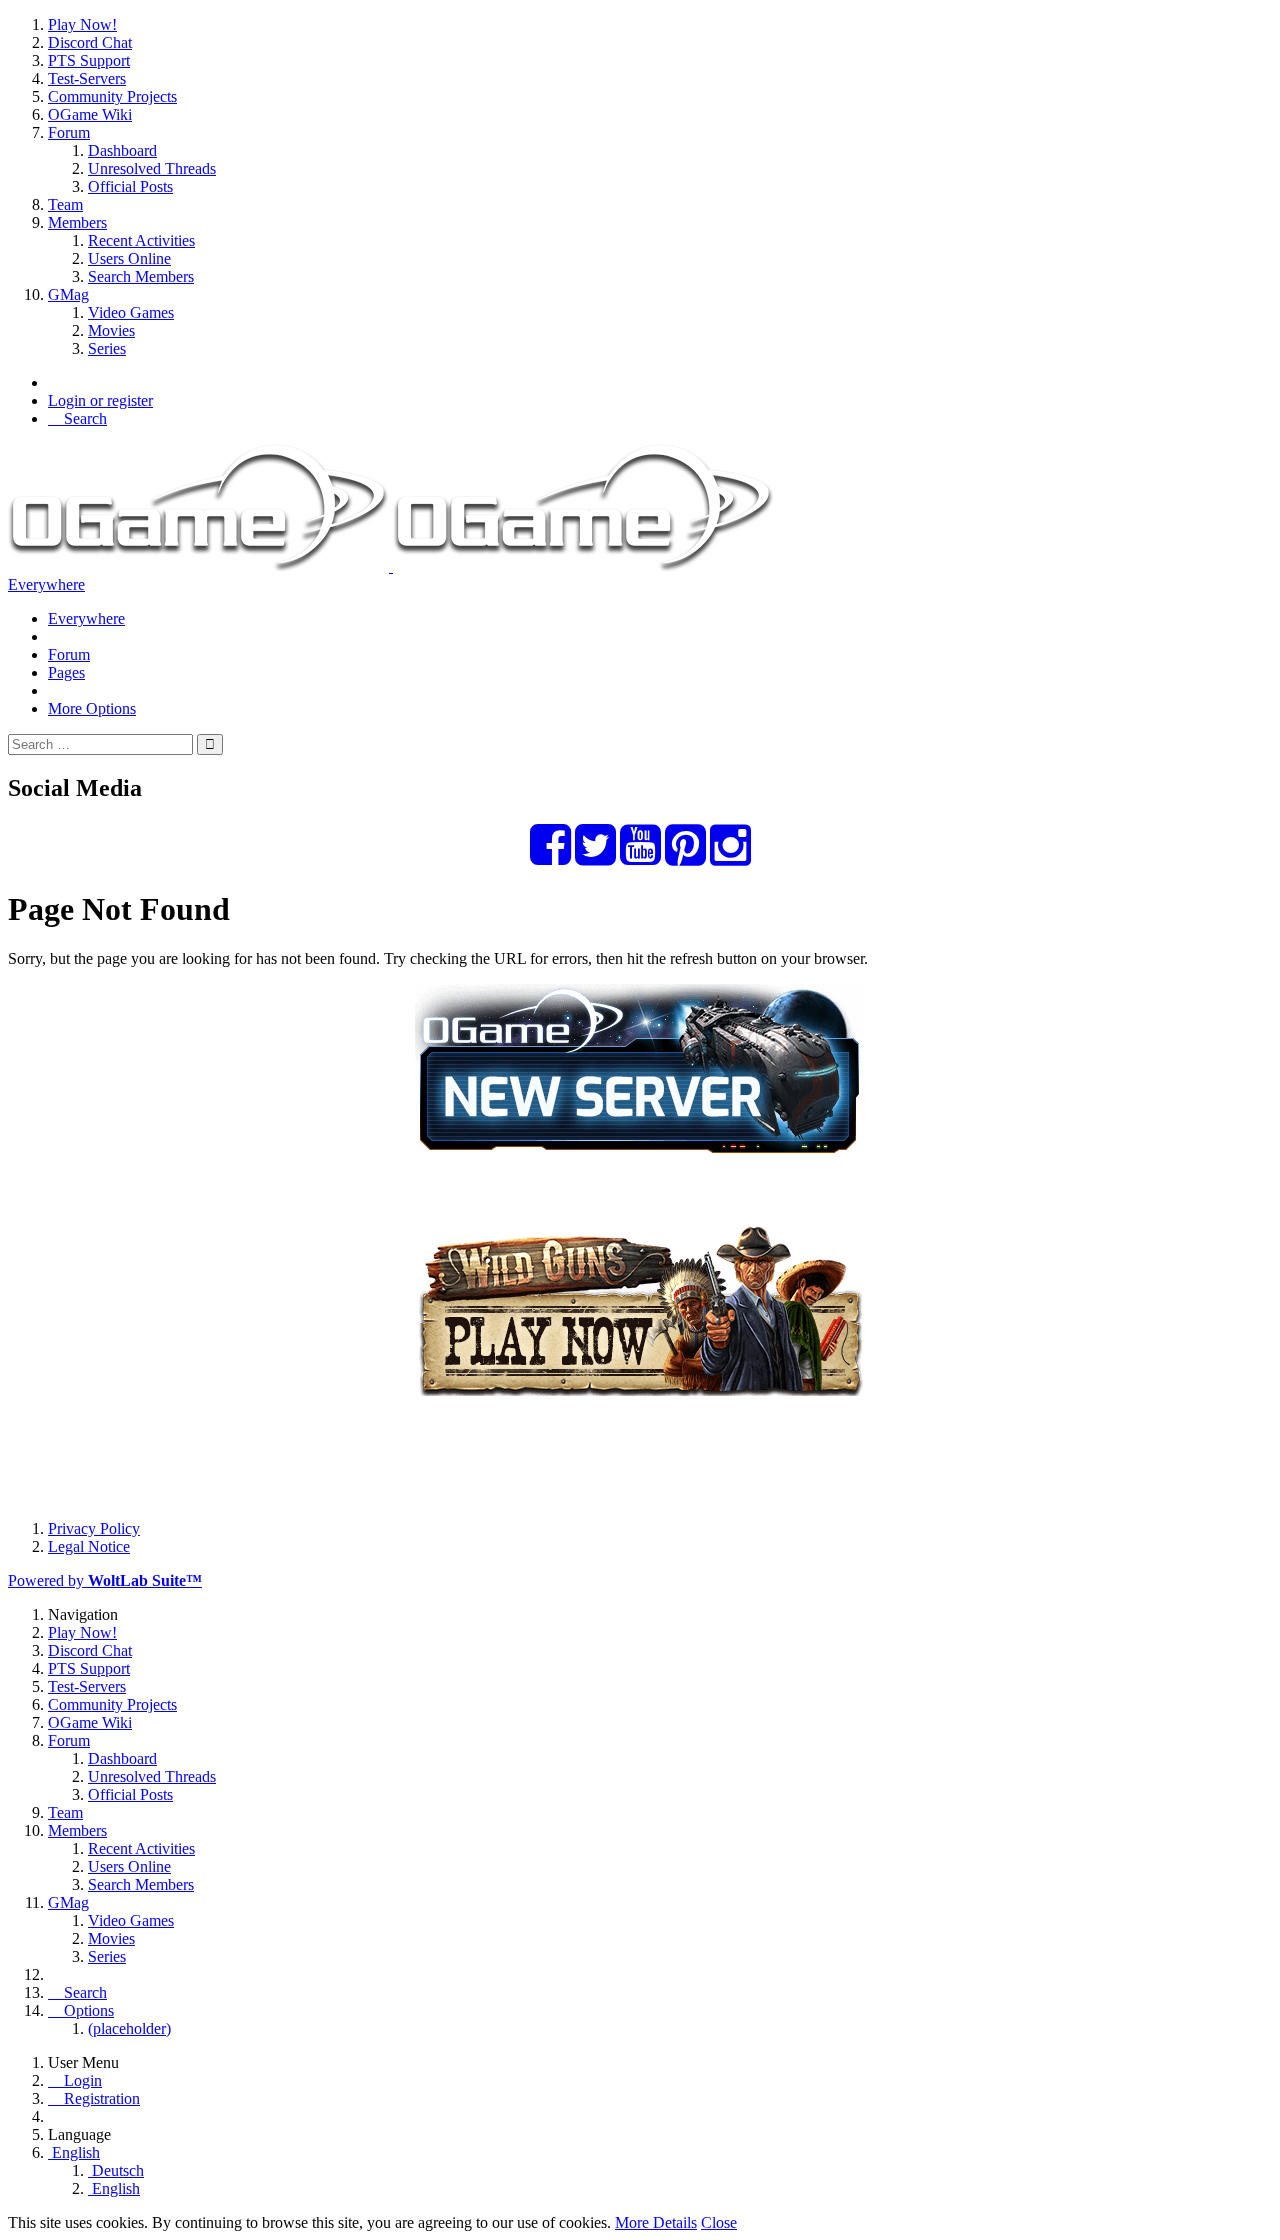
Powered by (105, 1580)
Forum (69, 654)
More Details (656, 2222)
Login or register (100, 400)
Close (719, 2222)
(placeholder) (129, 2028)
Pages (66, 672)
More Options (92, 708)
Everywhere (46, 584)
